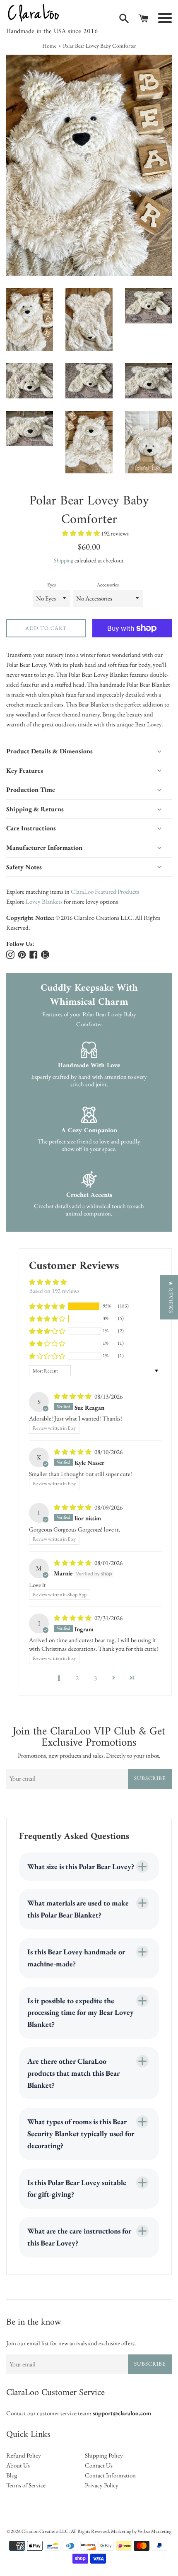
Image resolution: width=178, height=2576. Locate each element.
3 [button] (95, 1678)
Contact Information (110, 2475)
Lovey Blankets (44, 901)
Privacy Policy (102, 2485)
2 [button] (77, 1678)
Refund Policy (24, 2455)
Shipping (64, 560)
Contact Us (99, 2465)
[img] (73, 1396)
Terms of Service (26, 2485)
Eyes (52, 585)
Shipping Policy (104, 2455)
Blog (12, 2475)
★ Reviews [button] (171, 1297)
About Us (18, 2465)
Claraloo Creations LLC (45, 2531)
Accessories (108, 585)
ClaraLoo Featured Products (105, 891)
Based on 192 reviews (54, 1291)
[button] (82, 533)
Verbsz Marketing (154, 2531)
